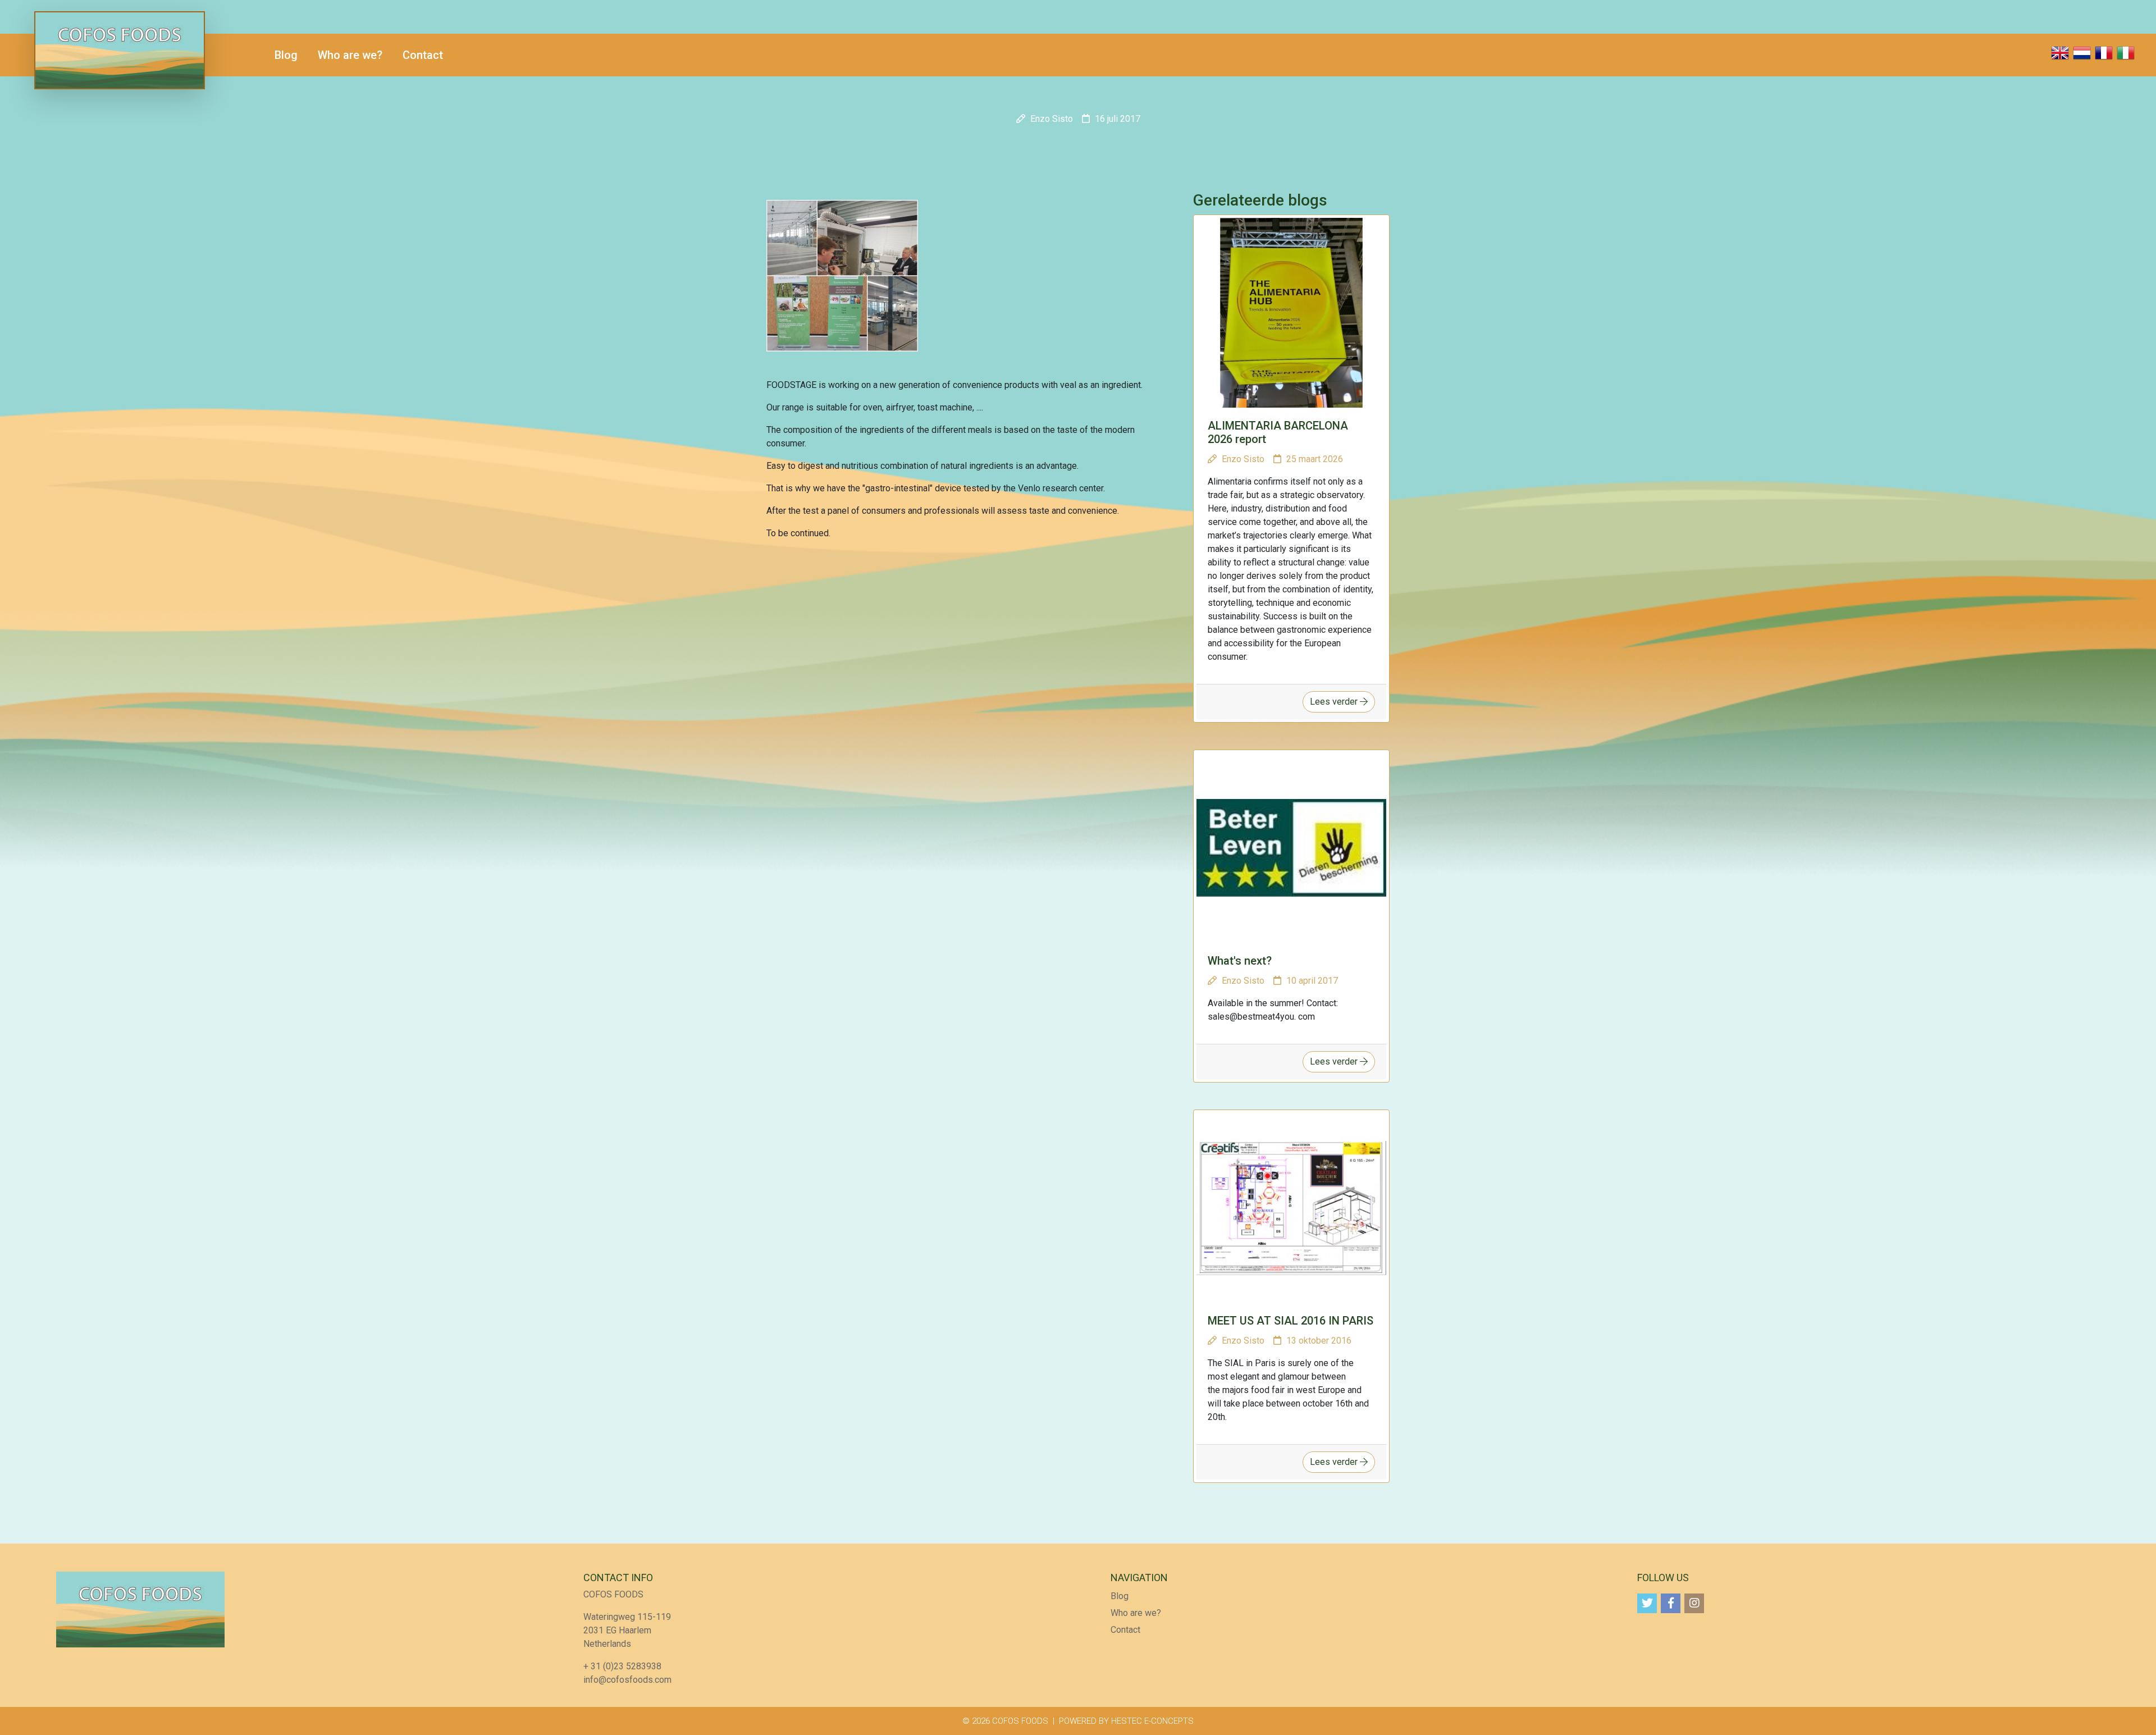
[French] (2104, 55)
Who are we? (350, 55)
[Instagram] (1694, 1603)
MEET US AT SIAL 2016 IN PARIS (1291, 1321)
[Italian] (2126, 55)
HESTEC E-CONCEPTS (1152, 1721)
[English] (2060, 55)
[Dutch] (2082, 55)
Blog (286, 55)
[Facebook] (1671, 1603)
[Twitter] (1647, 1603)
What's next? (1240, 961)
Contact (423, 55)
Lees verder (1335, 702)
